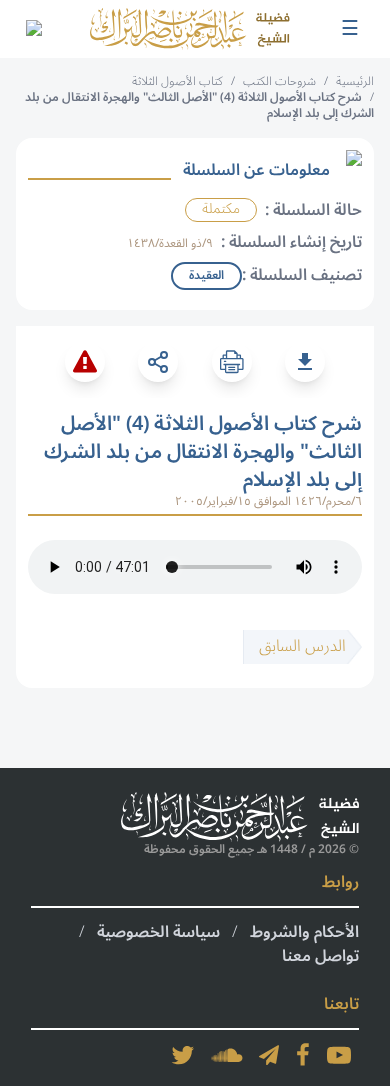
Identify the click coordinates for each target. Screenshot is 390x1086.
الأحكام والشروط (304, 932)
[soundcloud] (227, 1055)
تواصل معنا (320, 956)
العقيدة (206, 275)
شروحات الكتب (279, 81)
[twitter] (183, 1055)
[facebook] (303, 1055)
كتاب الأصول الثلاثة (177, 81)
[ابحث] (33, 29)
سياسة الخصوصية (158, 932)
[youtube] (339, 1055)
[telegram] (269, 1055)
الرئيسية (355, 81)
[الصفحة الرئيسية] (190, 29)
